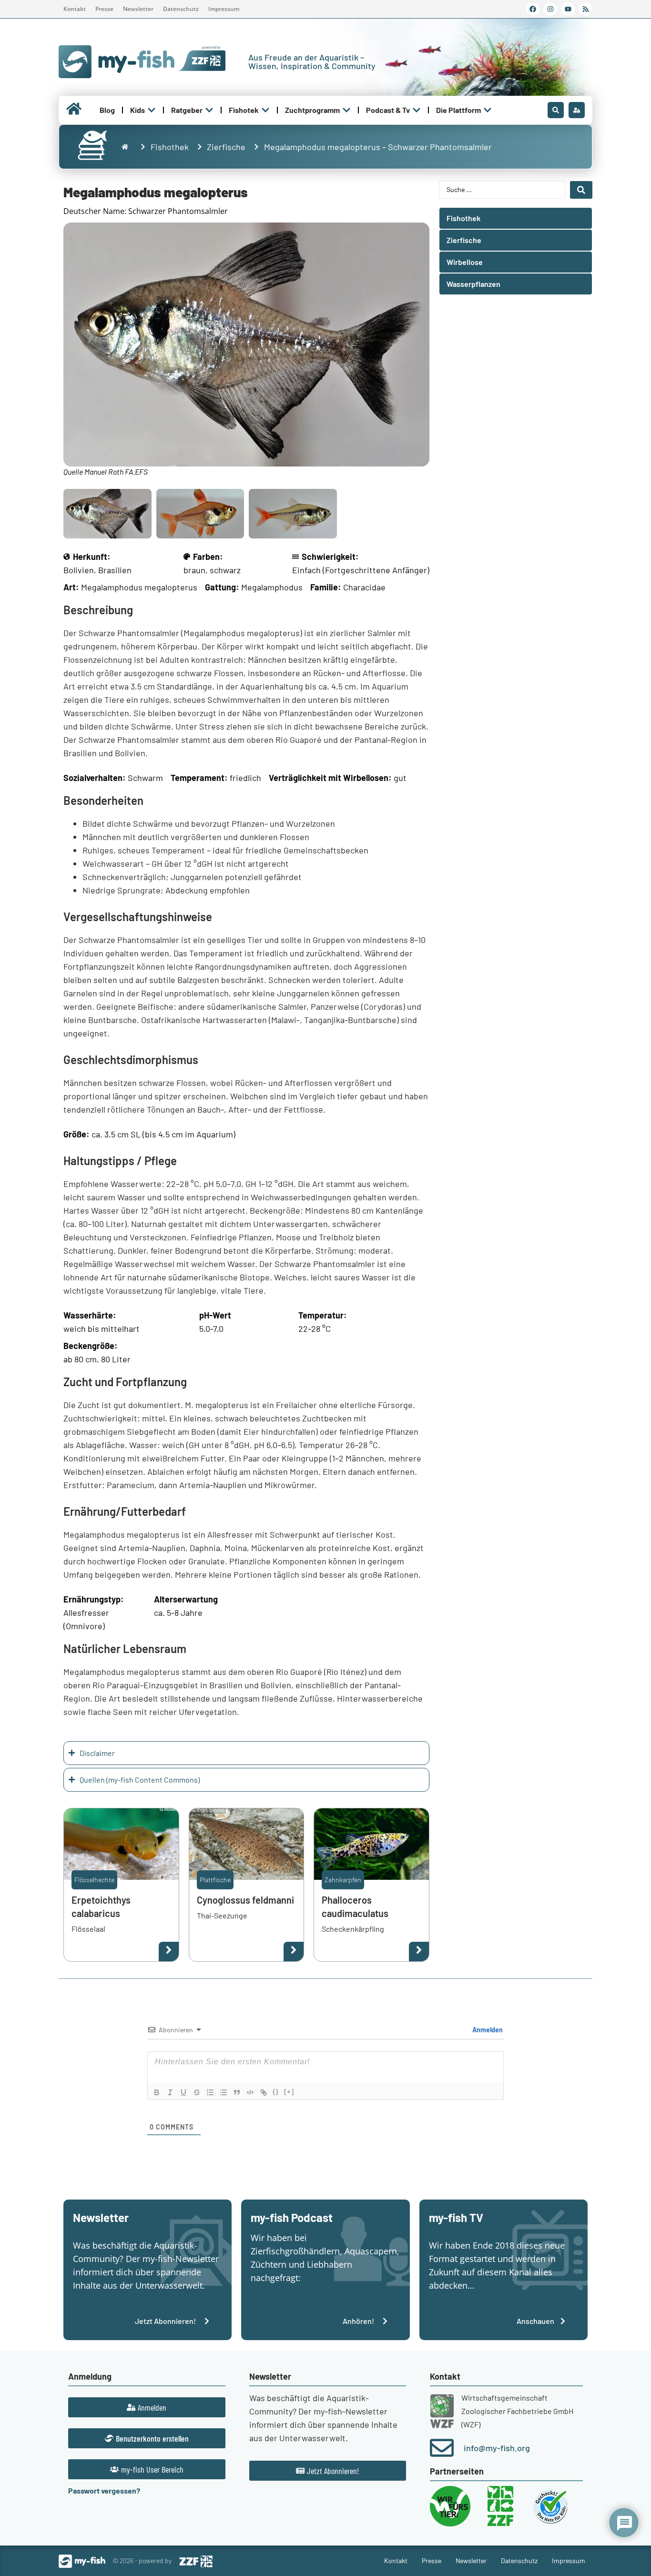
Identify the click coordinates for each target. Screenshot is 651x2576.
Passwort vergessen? (104, 2490)
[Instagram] (550, 9)
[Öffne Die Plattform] (488, 110)
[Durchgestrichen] (197, 2092)
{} (276, 2092)
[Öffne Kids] (152, 110)
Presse (104, 9)
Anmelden (487, 2030)
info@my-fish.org (497, 2448)
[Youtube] (568, 9)
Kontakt (75, 9)
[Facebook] (533, 9)
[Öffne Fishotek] (265, 110)
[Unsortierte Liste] (224, 2092)
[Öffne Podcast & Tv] (417, 110)
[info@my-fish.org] (442, 2448)
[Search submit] (581, 190)
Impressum (224, 9)
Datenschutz (181, 9)
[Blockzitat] (237, 2092)
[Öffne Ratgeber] (209, 110)
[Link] (264, 2092)
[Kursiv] (170, 2092)
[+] (289, 2092)
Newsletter (138, 9)
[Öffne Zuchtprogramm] (346, 110)
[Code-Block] (250, 2092)
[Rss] (586, 9)
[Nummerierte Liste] (210, 2092)
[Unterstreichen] (183, 2092)
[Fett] (157, 2092)
